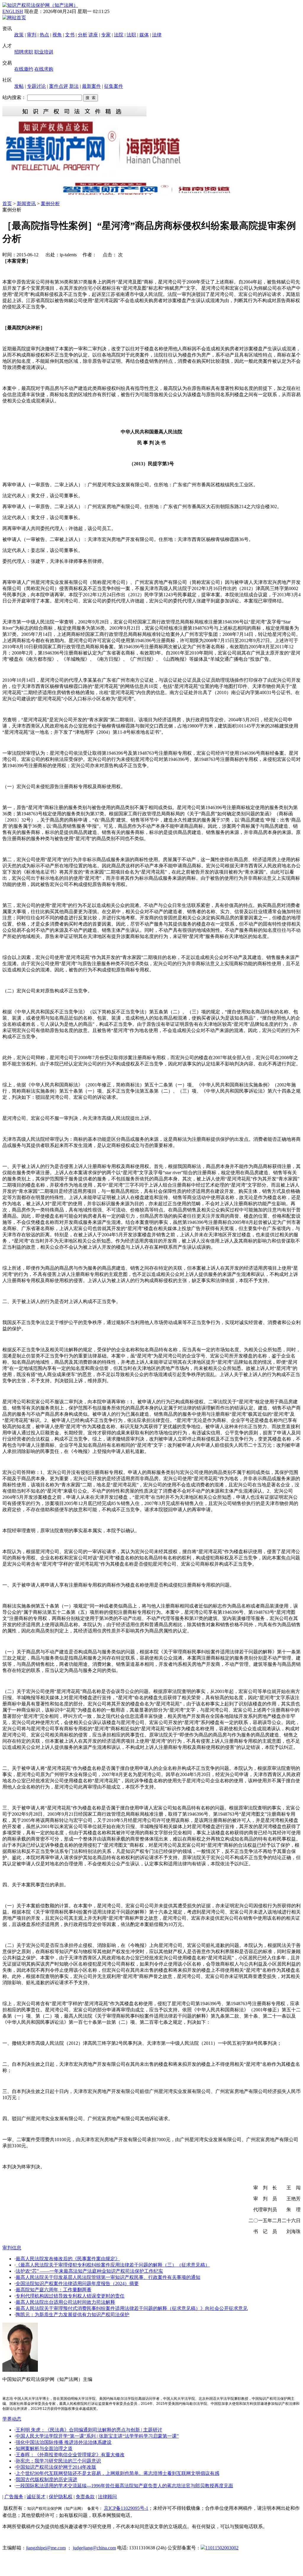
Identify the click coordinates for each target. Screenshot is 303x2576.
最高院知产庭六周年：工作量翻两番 (54, 2290)
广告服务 (14, 2497)
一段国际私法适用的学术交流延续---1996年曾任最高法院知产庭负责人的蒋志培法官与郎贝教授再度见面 (124, 2486)
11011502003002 (222, 2548)
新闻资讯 (26, 204)
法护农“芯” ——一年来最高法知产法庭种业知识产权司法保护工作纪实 (89, 2271)
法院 (119, 35)
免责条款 (85, 2497)
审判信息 (12, 2248)
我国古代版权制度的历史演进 (46, 2479)
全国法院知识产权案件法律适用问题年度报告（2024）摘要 (77, 2283)
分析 (83, 35)
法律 (157, 35)
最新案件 (91, 86)
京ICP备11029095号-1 (126, 2508)
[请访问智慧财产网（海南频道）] (151, 194)
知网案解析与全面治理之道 (44, 2448)
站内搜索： (14, 97)
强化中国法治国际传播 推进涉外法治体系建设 (64, 2442)
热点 (44, 35)
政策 (19, 35)
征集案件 (114, 86)
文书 (70, 35)
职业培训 (44, 52)
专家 (106, 35)
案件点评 (59, 86)
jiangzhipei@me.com (46, 2548)
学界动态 (12, 2419)
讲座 (93, 35)
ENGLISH (13, 11)
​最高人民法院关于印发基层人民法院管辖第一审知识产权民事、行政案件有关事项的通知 (108, 2277)
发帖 (19, 86)
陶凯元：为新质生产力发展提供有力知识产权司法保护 (72, 2315)
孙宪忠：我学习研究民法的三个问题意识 (58, 2461)
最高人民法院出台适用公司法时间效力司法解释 (65, 2302)
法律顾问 (107, 2497)
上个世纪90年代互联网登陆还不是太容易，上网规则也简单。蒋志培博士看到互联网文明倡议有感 (117, 2473)
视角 (57, 35)
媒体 (144, 35)
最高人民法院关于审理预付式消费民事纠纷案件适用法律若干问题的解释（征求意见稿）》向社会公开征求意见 (132, 2308)
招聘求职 (24, 52)
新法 (74, 86)
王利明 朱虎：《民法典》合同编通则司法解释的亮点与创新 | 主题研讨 (89, 2430)
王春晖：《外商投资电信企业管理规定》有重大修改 (70, 2455)
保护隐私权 (61, 2497)
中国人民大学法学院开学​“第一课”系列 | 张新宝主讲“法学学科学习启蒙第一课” (97, 2436)
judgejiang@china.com (94, 2548)
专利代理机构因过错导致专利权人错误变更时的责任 (70, 2296)
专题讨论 (36, 86)
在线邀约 (24, 69)
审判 (32, 35)
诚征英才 (36, 2497)
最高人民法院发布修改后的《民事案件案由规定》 (68, 2259)
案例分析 (50, 204)
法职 (131, 35)
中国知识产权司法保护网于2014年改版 (56, 2467)
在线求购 (44, 69)
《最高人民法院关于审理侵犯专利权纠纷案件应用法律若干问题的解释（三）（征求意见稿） (113, 2265)
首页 (7, 204)
